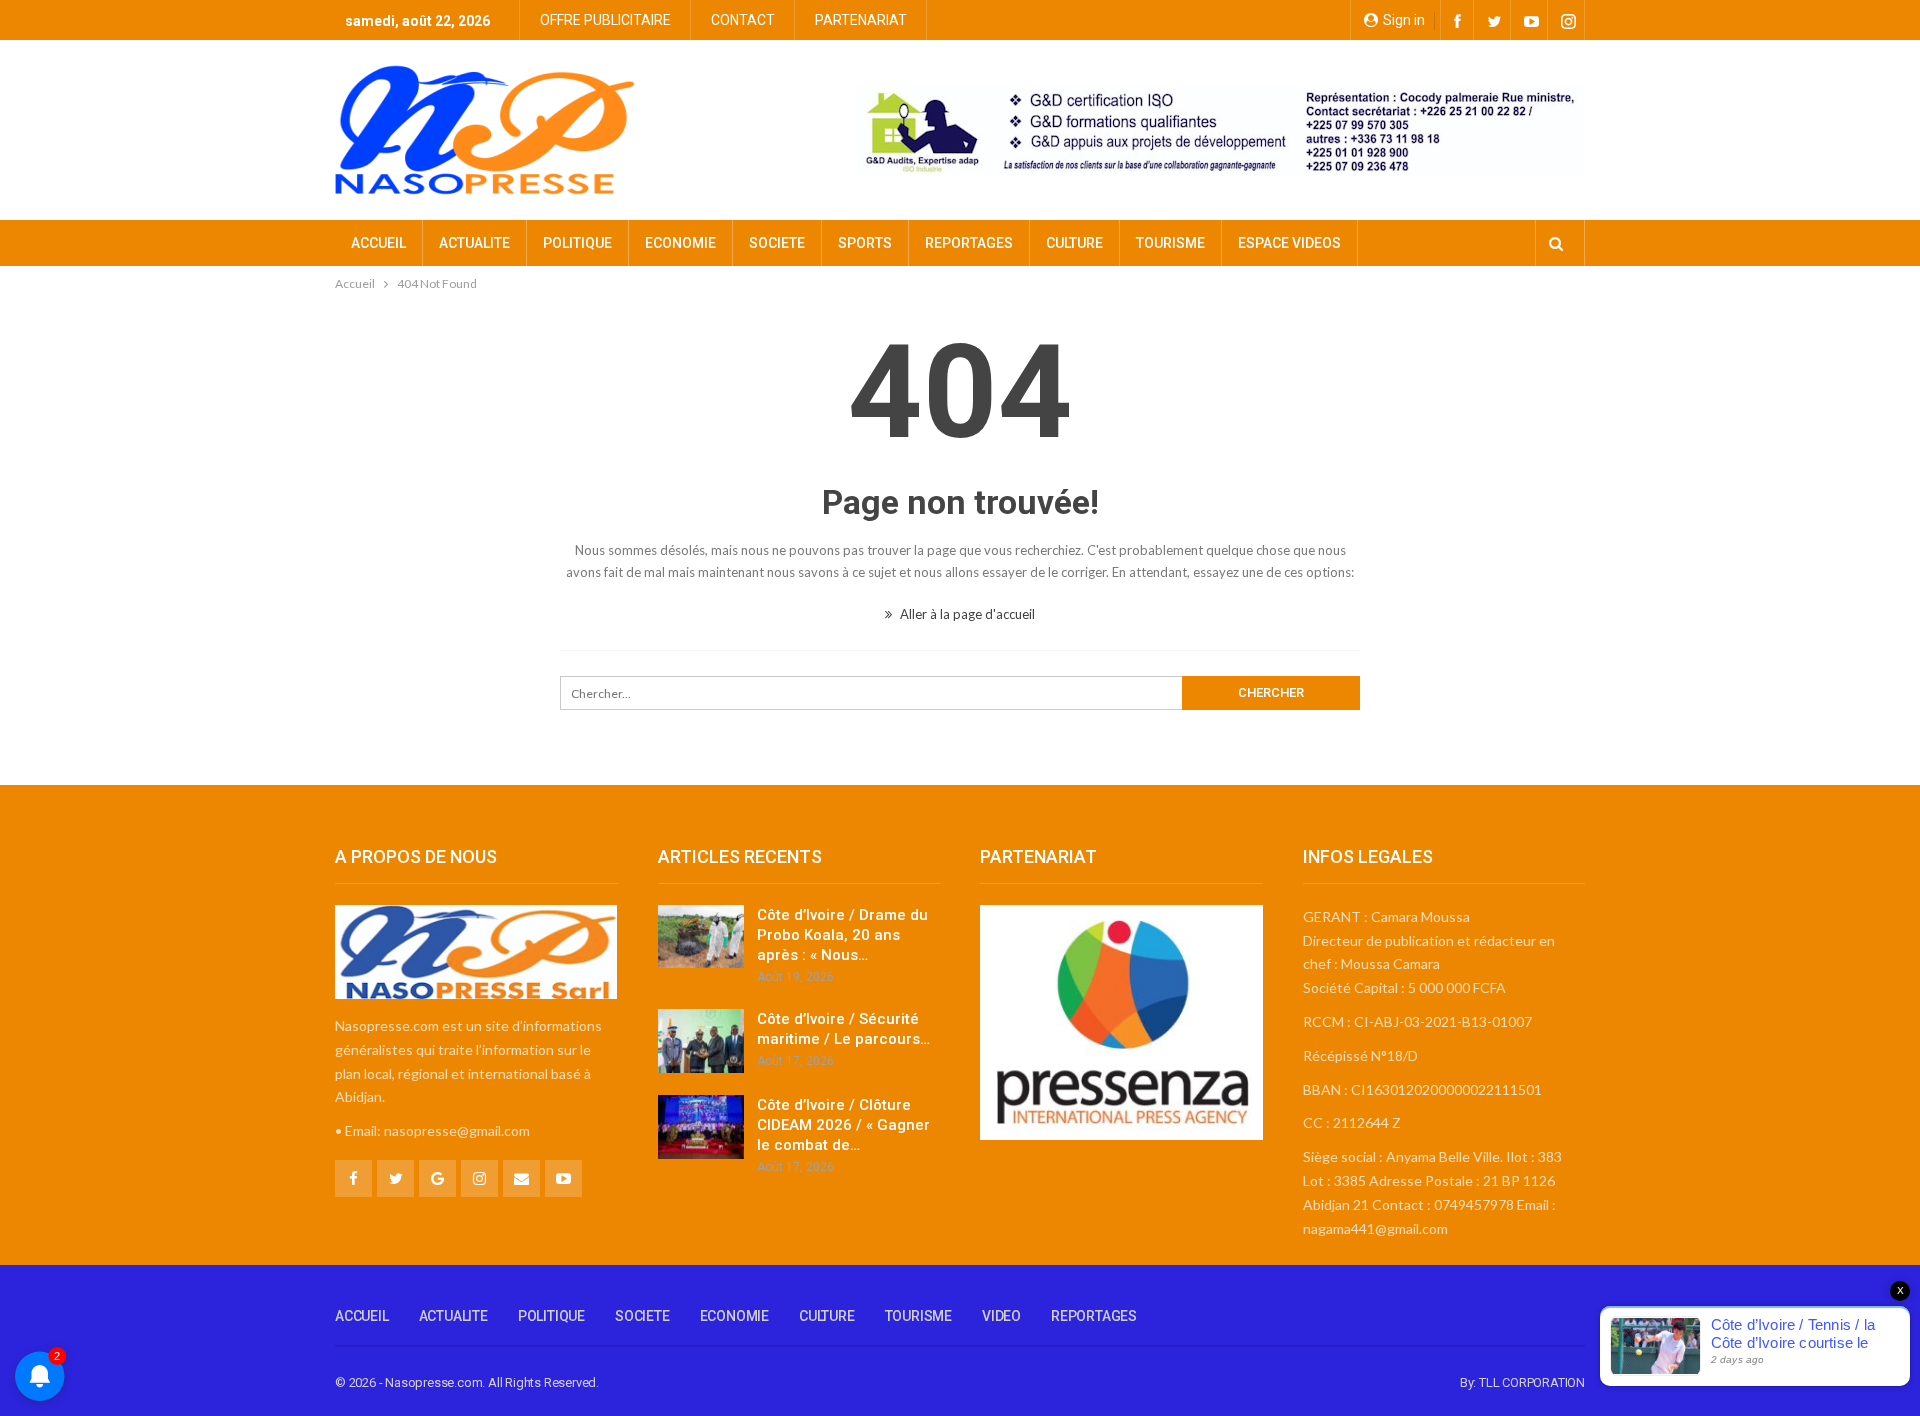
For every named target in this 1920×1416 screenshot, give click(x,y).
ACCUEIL (378, 243)
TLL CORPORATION (1532, 1382)
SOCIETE (777, 243)
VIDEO (1001, 1316)
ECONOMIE (680, 243)
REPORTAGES (969, 243)
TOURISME (1170, 243)
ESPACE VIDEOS (1289, 243)
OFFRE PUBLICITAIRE (605, 20)
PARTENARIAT (861, 20)
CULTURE (1074, 243)
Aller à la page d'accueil (966, 614)
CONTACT (743, 20)
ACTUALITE (474, 243)
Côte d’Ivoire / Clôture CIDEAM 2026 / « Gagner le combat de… (843, 1125)
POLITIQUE (577, 243)
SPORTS (865, 243)
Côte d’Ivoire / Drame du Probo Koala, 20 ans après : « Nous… (842, 935)
